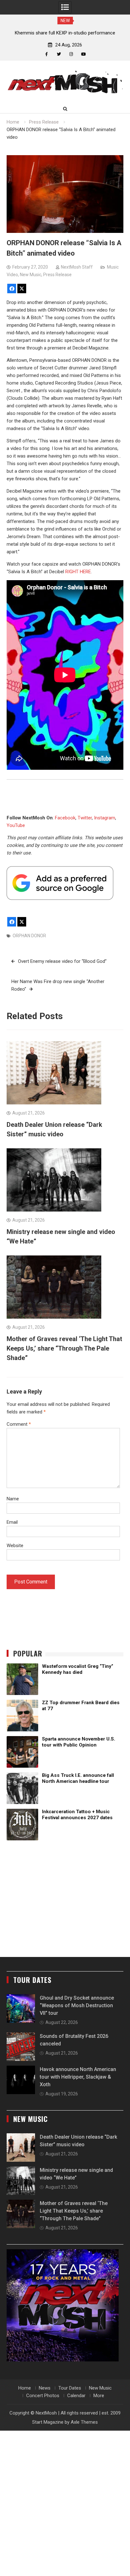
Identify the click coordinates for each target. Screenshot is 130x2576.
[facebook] (47, 54)
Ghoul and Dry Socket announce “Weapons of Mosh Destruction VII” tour (77, 2005)
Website (15, 1546)
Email (12, 1522)
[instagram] (71, 54)
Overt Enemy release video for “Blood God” (62, 961)
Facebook (65, 818)
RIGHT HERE (78, 572)
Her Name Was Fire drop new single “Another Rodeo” (58, 985)
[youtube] (83, 54)
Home (25, 2388)
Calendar (76, 2396)
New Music (31, 275)
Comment (19, 1424)
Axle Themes (84, 2422)
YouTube (16, 825)
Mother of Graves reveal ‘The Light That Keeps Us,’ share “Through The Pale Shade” (64, 1348)
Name (13, 1499)
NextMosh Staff (77, 267)
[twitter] (59, 54)
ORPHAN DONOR (29, 936)
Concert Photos (43, 2396)
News (45, 2388)
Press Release (57, 275)
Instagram (105, 818)
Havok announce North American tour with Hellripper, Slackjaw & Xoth (78, 2077)
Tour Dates (70, 2388)
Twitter (85, 818)
